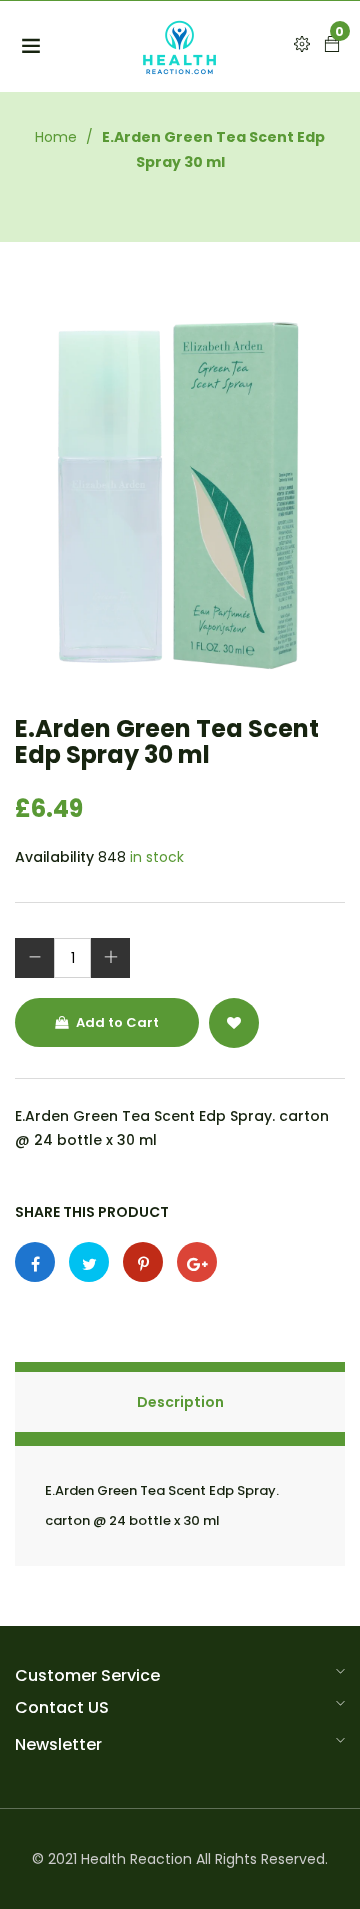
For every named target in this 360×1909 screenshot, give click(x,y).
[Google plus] (197, 1262)
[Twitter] (89, 1262)
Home (56, 137)
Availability (54, 857)
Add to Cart (116, 1022)
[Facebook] (35, 1262)
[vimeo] (143, 1262)
